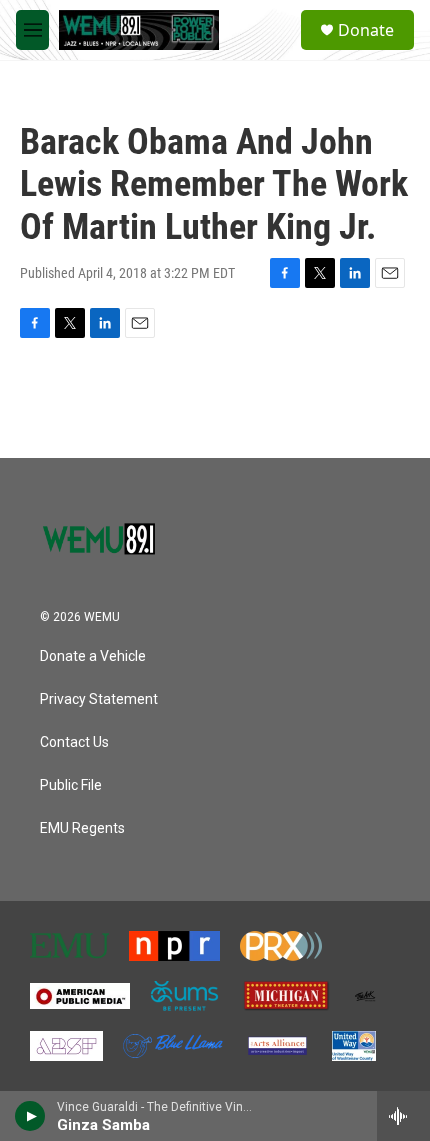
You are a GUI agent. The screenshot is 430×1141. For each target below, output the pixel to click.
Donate (366, 30)
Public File (71, 785)
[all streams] (403, 1116)
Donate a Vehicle (93, 656)
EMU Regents (82, 828)
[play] (30, 1116)
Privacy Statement (99, 699)
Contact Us (74, 742)
